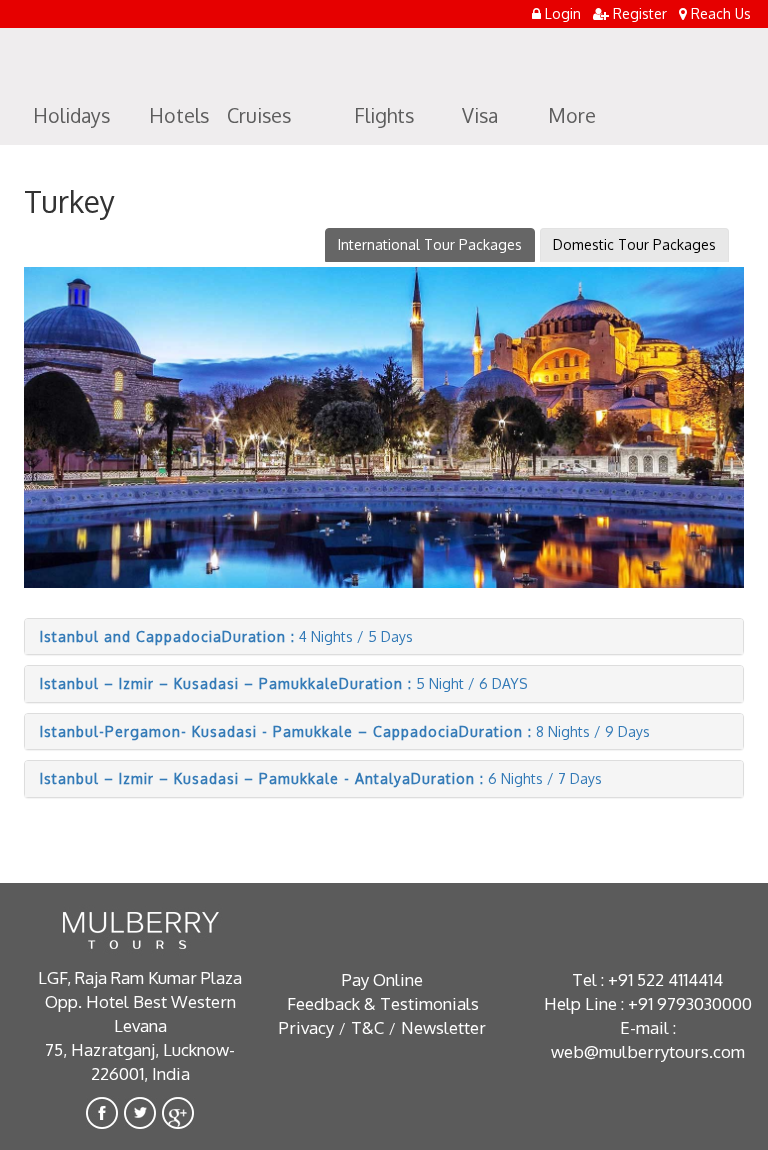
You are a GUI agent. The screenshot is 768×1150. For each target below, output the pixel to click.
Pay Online (382, 979)
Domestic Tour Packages (634, 244)
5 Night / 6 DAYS (284, 683)
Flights (384, 115)
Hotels (179, 115)
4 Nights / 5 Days (226, 636)
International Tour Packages (430, 244)
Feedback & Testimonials (383, 1003)
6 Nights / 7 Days (321, 778)
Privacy (306, 1027)
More (572, 115)
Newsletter (443, 1027)
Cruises (259, 115)
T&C (367, 1027)
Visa (480, 115)
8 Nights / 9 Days (345, 731)
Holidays (71, 115)
